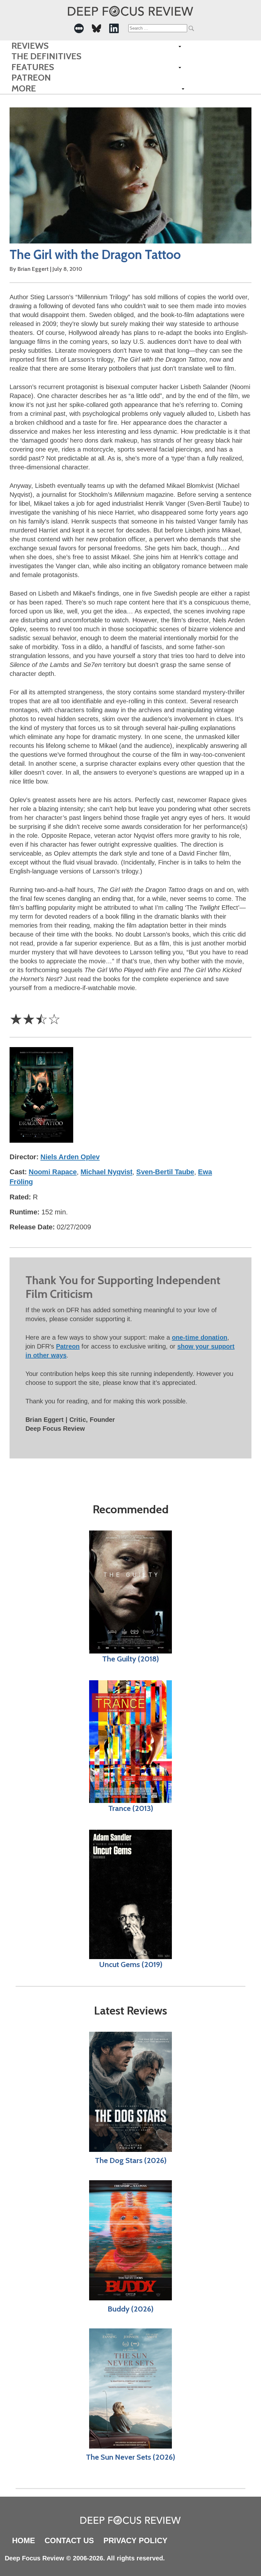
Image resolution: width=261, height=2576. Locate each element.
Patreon (31, 78)
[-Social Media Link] (79, 28)
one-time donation (200, 1337)
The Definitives (46, 56)
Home (24, 2540)
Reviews (30, 46)
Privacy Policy (135, 2540)
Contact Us (69, 2540)
